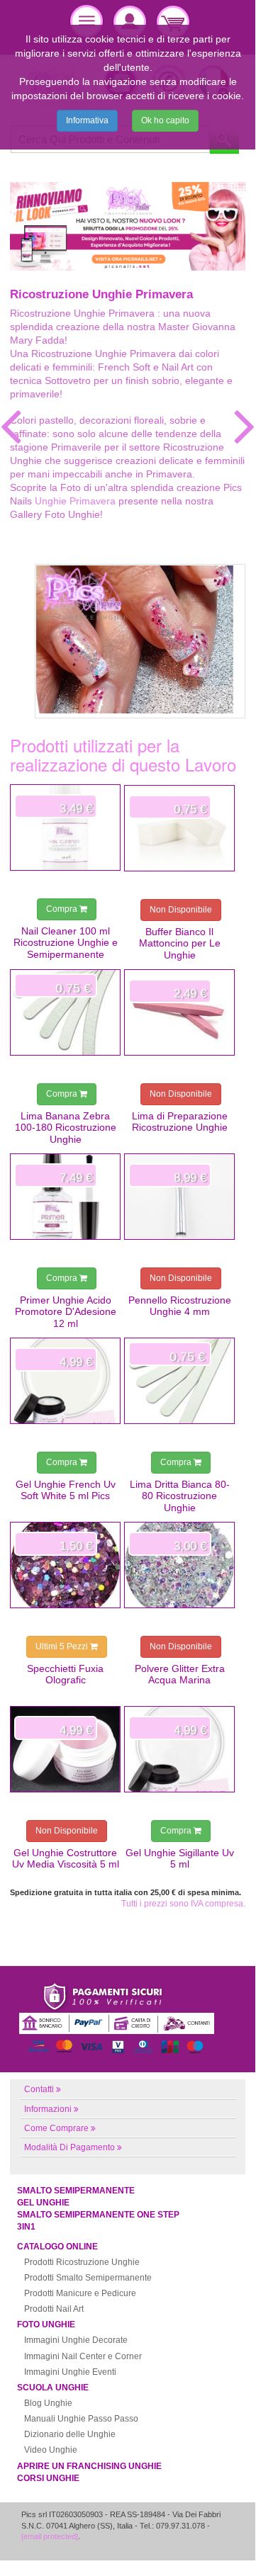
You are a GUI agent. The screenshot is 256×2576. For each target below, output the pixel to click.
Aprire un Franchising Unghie (89, 2466)
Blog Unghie (48, 2403)
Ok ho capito (165, 120)
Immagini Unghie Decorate (76, 2340)
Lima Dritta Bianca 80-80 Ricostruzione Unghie (180, 1496)
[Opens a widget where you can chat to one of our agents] (202, 2543)
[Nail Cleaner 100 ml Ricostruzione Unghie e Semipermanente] (65, 827)
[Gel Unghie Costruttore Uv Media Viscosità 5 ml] (65, 1749)
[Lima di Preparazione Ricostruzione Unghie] (179, 1012)
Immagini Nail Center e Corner (83, 2356)
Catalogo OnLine (57, 2247)
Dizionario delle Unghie (70, 2434)
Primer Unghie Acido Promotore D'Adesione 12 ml (66, 1312)
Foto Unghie (46, 2324)
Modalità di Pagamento (69, 2147)
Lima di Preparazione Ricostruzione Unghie (180, 1122)
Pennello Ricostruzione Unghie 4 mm (180, 1306)
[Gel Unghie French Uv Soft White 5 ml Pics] (65, 1381)
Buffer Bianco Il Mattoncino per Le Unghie (180, 943)
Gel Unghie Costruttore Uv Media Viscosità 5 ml (66, 1858)
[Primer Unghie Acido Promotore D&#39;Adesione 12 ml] (65, 1197)
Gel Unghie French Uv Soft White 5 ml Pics (66, 1490)
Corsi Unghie (48, 2478)
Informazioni (48, 2109)
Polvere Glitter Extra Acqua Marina (180, 1674)
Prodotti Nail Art (54, 2309)
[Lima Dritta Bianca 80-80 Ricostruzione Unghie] (179, 1381)
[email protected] (50, 2536)
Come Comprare (56, 2128)
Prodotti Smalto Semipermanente (88, 2278)
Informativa (87, 120)
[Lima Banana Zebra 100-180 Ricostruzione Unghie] (65, 1012)
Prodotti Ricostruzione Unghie (82, 2262)
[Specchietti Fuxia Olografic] (65, 1565)
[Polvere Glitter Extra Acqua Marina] (179, 1565)
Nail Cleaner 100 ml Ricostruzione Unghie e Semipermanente (66, 943)
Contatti (39, 2089)
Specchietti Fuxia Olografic (65, 1674)
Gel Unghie (43, 2203)
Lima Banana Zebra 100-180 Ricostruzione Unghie (66, 1128)
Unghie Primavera (75, 501)
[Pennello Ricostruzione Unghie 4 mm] (179, 1197)
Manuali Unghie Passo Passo (81, 2419)
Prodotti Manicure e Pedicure (80, 2293)
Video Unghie (51, 2450)
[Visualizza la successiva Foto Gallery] (245, 426)
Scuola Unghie (53, 2388)
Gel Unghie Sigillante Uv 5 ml (180, 1858)
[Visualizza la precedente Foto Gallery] (11, 426)
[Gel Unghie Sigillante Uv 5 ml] (179, 1749)
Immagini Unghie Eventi (70, 2372)
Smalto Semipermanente (76, 2191)
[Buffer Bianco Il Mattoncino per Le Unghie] (179, 828)
